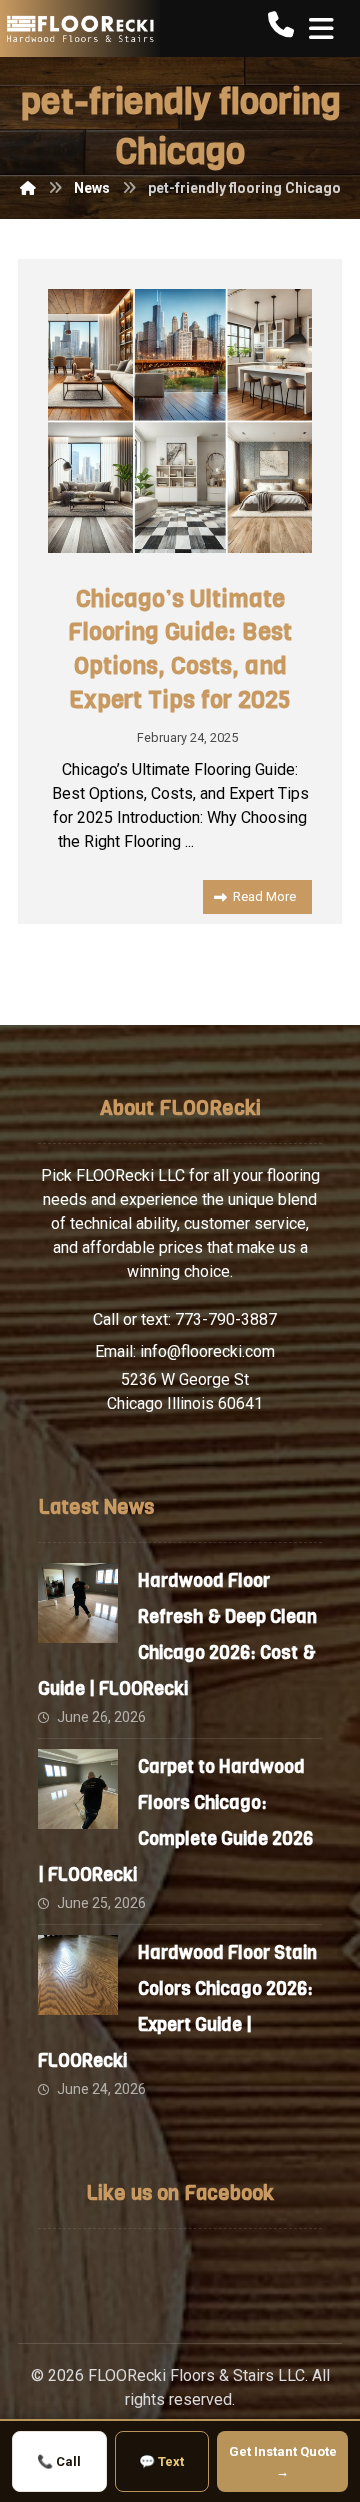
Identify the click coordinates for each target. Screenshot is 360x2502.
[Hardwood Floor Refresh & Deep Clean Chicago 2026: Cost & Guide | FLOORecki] (78, 1603)
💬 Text (161, 2461)
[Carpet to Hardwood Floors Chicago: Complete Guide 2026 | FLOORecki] (78, 1789)
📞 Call (59, 2461)
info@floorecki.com (207, 1351)
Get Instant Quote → (283, 2461)
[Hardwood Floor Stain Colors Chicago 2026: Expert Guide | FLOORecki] (78, 1975)
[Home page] (28, 188)
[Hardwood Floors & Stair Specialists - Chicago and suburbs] (80, 28)
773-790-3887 (226, 1319)
